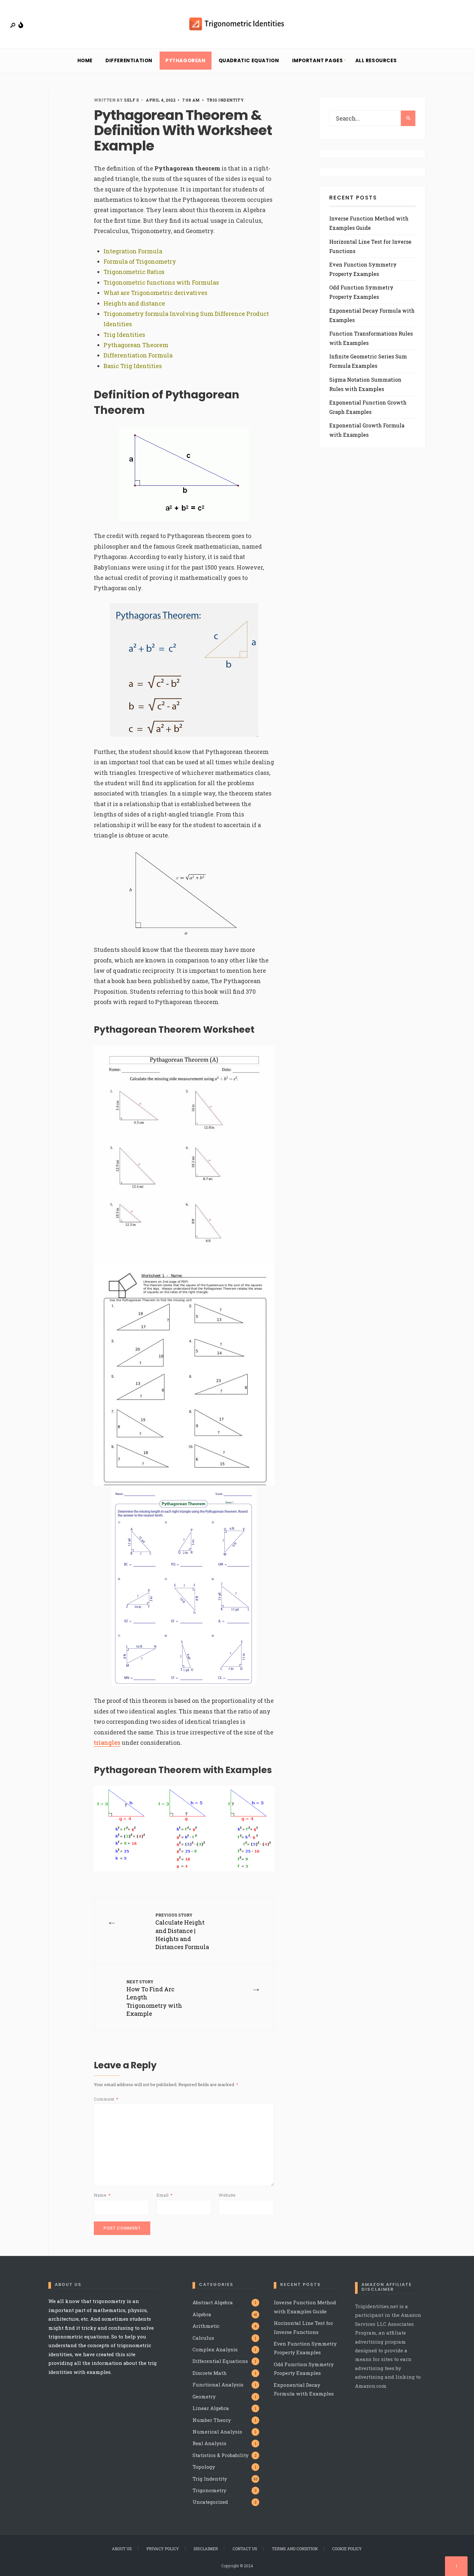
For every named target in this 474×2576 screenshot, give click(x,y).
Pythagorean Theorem (136, 345)
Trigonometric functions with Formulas (161, 282)
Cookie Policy (347, 2549)
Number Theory (212, 2420)
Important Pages (318, 60)
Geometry (204, 2396)
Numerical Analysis (217, 2432)
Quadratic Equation (249, 60)
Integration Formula (133, 251)
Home (85, 60)
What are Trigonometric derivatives (155, 293)
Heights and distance (134, 303)
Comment (106, 2099)
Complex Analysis (215, 2349)
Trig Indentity (225, 100)
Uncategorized (210, 2502)
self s (132, 100)
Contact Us (245, 2549)
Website (227, 2195)
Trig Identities (124, 335)
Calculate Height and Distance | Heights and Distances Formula (182, 1932)
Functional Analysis (218, 2385)
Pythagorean (186, 60)
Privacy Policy (163, 2549)
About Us (122, 2549)
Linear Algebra (211, 2408)
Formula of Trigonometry (140, 261)
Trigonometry (209, 2490)
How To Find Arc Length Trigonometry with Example (154, 1998)
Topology (204, 2467)
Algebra (202, 2314)
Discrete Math (210, 2373)
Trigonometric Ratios (134, 272)
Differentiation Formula (138, 355)
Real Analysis (209, 2443)
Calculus (203, 2338)
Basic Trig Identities (133, 366)
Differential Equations (220, 2361)
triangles (107, 1742)
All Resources (376, 60)
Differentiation (129, 60)
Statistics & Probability (221, 2455)
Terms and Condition (295, 2549)
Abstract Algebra (213, 2302)
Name (102, 2195)
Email (164, 2195)
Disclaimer (206, 2549)
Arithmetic (206, 2326)
